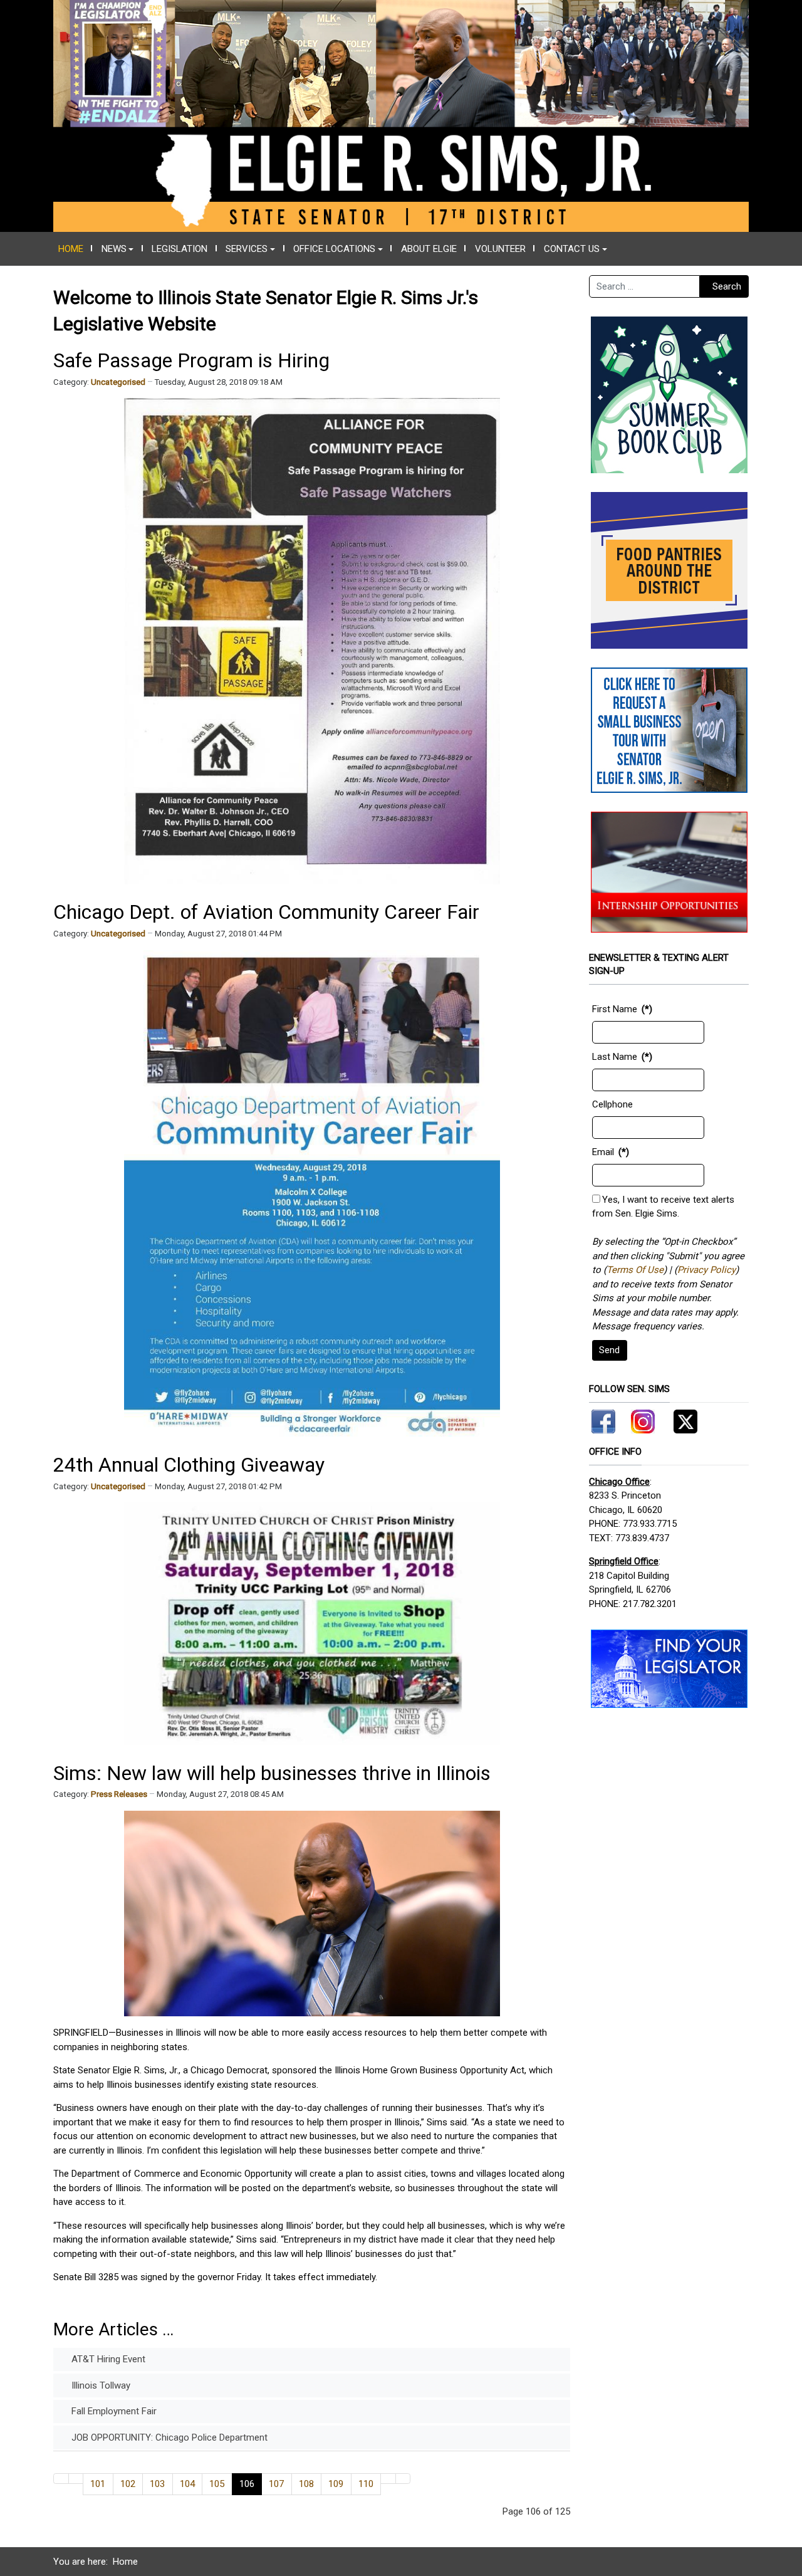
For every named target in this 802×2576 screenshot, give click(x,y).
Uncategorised (118, 382)
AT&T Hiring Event (107, 2359)
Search (727, 286)
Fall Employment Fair (113, 2411)
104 (187, 2484)
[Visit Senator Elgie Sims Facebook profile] (605, 1419)
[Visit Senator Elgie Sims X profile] (681, 1419)
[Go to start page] (61, 2479)
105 (217, 2484)
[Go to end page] (403, 2479)
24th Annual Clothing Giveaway (189, 1465)
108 (306, 2484)
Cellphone (612, 1104)
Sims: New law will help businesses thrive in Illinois (272, 1773)
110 (366, 2484)
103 (157, 2484)
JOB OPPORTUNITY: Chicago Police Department (168, 2437)
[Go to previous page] (76, 2479)
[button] (117, 249)
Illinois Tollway (100, 2385)
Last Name (615, 1057)
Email (603, 1152)
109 (336, 2484)
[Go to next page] (388, 2479)
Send (609, 1350)
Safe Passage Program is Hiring (191, 360)
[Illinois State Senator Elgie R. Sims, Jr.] (401, 115)
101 (98, 2484)
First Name (615, 1009)
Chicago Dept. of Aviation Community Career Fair (266, 912)
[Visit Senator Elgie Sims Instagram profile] (643, 1419)
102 (128, 2484)
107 (276, 2484)
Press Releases (119, 1794)
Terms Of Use (635, 1270)
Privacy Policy (706, 1270)
